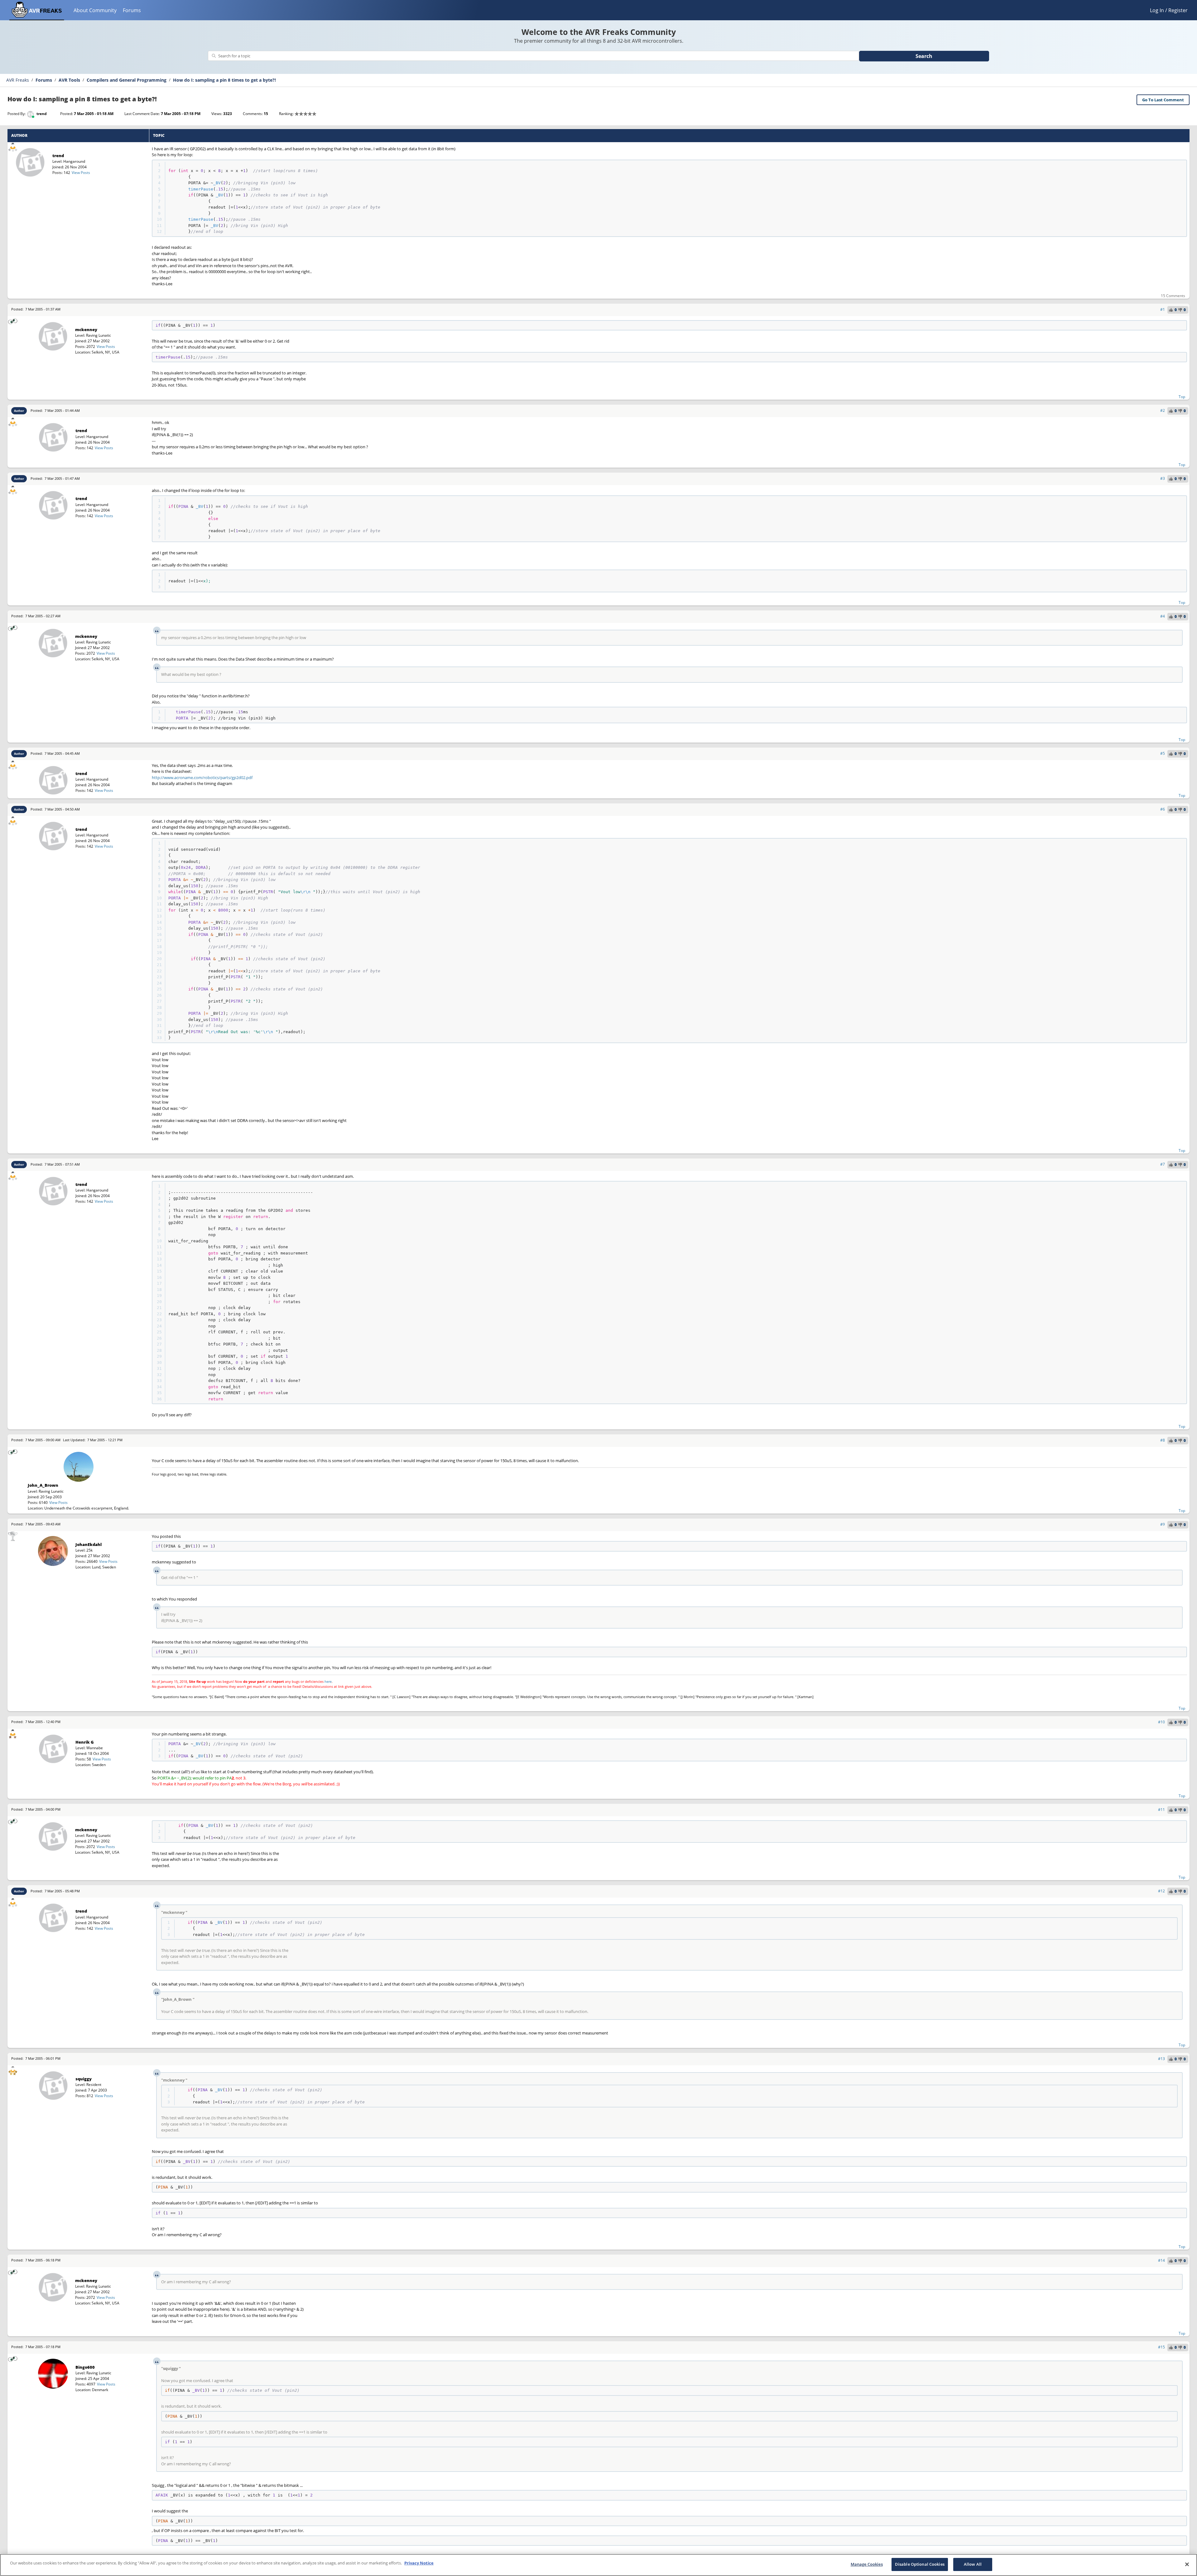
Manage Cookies (867, 2564)
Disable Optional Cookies (920, 2564)
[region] (598, 2565)
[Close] (1187, 2564)
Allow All (973, 2564)
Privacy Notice (419, 2563)
